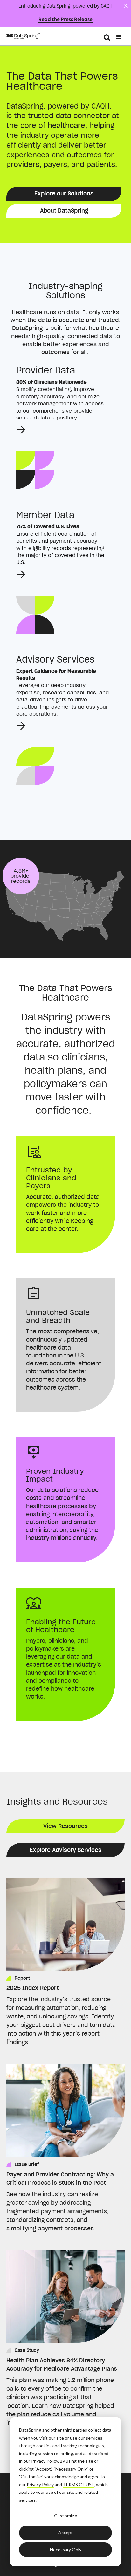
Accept (65, 2532)
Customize (65, 2516)
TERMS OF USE (79, 2484)
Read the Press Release (65, 20)
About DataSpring (64, 211)
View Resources (65, 1826)
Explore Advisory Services (65, 1850)
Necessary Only (66, 2550)
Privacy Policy (40, 2484)
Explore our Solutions (64, 193)
